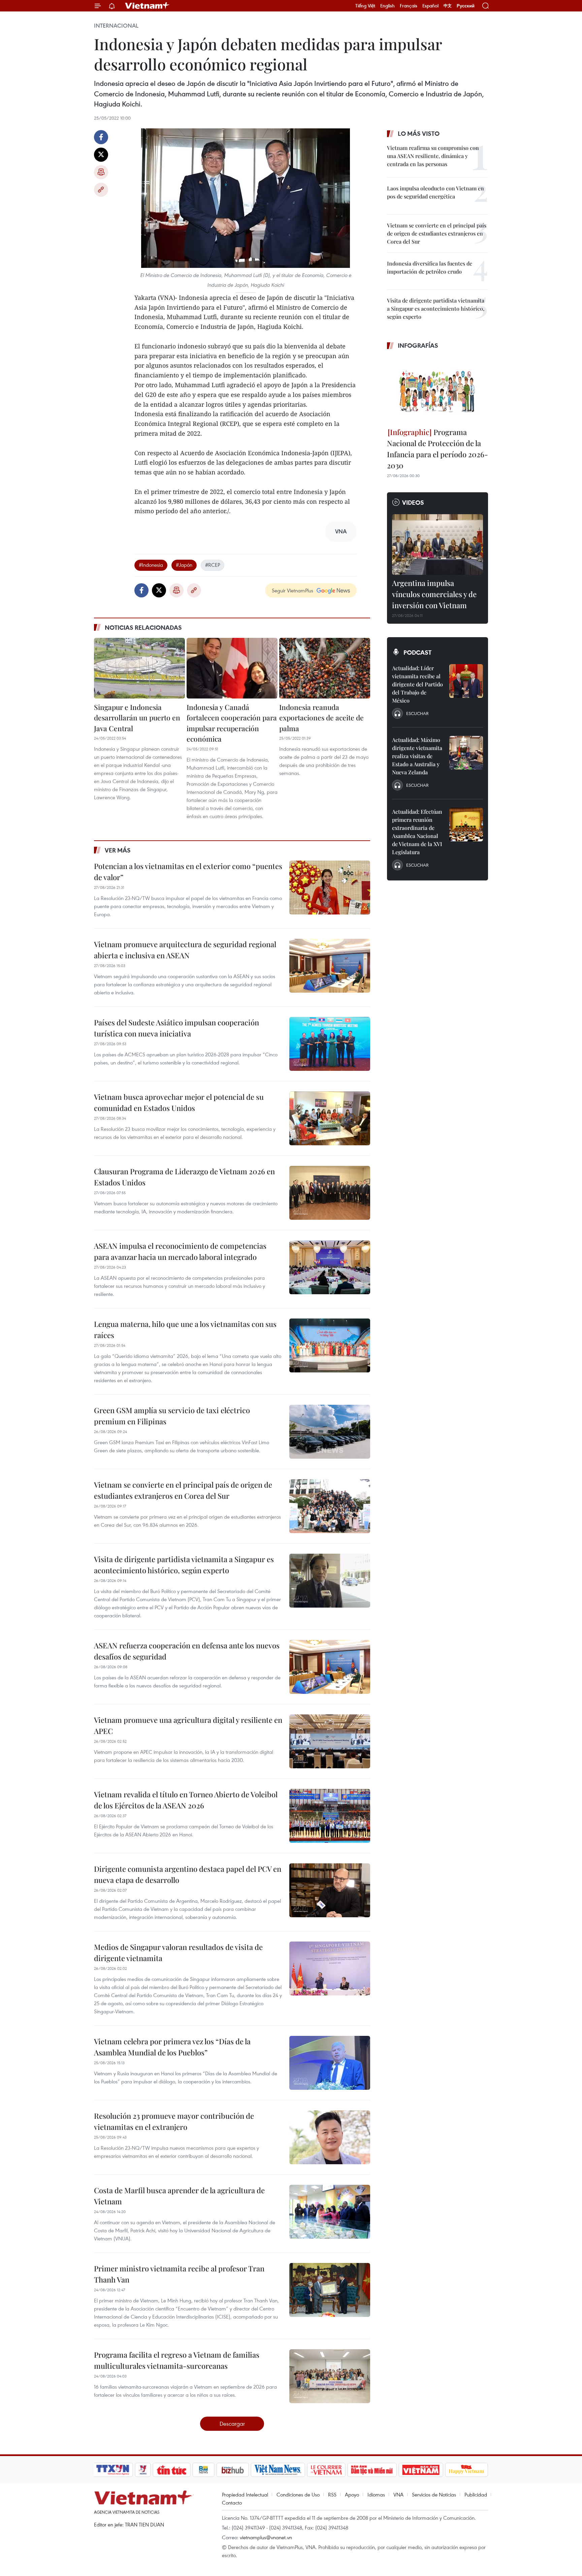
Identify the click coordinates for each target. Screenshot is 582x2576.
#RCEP (213, 565)
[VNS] (278, 2470)
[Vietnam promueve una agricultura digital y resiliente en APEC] (330, 1741)
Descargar (232, 2424)
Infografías (418, 345)
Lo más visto (419, 133)
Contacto (232, 2503)
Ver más (118, 850)
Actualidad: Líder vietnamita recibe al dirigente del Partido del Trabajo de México (417, 684)
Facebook (101, 137)
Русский (466, 6)
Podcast (417, 652)
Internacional (116, 26)
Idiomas (376, 2494)
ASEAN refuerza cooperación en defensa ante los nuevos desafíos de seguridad (187, 1651)
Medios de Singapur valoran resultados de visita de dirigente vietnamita (178, 1952)
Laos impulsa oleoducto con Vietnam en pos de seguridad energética (435, 192)
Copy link (101, 190)
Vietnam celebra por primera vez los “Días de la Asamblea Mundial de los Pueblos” (172, 2047)
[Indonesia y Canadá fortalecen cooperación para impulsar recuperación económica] (232, 668)
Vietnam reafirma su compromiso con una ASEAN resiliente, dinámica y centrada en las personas (433, 156)
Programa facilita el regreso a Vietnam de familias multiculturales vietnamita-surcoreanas (177, 2360)
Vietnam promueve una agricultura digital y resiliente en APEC (188, 1725)
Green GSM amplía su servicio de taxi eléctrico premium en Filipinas (172, 1416)
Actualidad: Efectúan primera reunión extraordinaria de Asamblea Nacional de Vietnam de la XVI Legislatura (417, 832)
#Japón (184, 565)
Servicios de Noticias (434, 2494)
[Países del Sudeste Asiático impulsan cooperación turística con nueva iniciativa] (330, 1044)
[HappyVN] (466, 2470)
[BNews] (204, 2470)
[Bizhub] (232, 2470)
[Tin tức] (172, 2470)
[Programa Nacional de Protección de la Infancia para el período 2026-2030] (438, 390)
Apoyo (352, 2494)
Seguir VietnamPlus (293, 590)
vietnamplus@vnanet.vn (266, 2537)
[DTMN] (372, 2470)
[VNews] (143, 2470)
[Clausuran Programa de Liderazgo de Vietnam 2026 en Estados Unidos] (330, 1193)
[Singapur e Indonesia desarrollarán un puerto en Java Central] (139, 668)
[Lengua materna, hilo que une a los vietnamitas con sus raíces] (330, 1345)
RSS (332, 2494)
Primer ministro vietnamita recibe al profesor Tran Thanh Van (179, 2274)
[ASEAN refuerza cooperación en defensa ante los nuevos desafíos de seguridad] (330, 1667)
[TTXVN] (113, 2470)
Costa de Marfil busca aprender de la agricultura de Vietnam (179, 2196)
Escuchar (417, 713)
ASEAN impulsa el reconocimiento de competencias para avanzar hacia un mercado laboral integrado (180, 1251)
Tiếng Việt (365, 6)
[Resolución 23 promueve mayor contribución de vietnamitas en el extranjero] (330, 2137)
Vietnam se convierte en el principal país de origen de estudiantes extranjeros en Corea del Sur (183, 1490)
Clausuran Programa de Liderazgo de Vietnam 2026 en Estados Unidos (184, 1177)
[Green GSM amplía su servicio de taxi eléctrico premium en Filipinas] (330, 1432)
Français (409, 6)
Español (430, 6)
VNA (398, 2494)
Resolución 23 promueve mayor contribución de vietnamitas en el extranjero (174, 2121)
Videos (413, 502)
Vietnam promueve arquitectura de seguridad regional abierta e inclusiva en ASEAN (185, 950)
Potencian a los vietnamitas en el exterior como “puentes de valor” (188, 872)
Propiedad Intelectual (245, 2494)
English (387, 6)
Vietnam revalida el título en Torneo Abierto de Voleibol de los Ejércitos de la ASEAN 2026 (186, 1800)
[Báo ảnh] (421, 2470)
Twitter (101, 155)
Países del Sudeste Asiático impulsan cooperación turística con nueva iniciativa (176, 1028)
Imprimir (101, 172)
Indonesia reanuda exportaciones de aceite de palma (321, 718)
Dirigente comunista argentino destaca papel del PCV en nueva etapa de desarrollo (188, 1874)
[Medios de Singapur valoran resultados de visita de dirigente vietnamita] (330, 1968)
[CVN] (326, 2470)
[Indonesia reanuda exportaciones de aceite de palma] (325, 668)
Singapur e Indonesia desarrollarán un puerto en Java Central (137, 718)
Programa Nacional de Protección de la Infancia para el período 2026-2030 (438, 449)
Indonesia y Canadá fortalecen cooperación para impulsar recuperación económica (232, 723)
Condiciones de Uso (298, 2494)
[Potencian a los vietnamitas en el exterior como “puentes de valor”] (330, 888)
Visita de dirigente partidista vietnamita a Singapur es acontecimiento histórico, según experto (184, 1565)
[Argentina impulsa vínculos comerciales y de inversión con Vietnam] (438, 545)
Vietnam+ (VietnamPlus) (148, 6)
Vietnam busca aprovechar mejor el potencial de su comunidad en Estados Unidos (179, 1102)
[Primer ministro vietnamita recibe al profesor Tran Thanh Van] (330, 2290)
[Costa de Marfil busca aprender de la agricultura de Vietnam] (330, 2212)
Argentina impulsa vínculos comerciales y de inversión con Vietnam (434, 594)
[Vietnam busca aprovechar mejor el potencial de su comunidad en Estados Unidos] (330, 1118)
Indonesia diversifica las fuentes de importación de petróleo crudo (430, 267)
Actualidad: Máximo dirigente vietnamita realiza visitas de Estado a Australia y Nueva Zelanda (417, 756)
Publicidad (476, 2494)
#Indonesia (151, 565)
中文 (448, 6)
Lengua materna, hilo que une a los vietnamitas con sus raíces (185, 1329)
